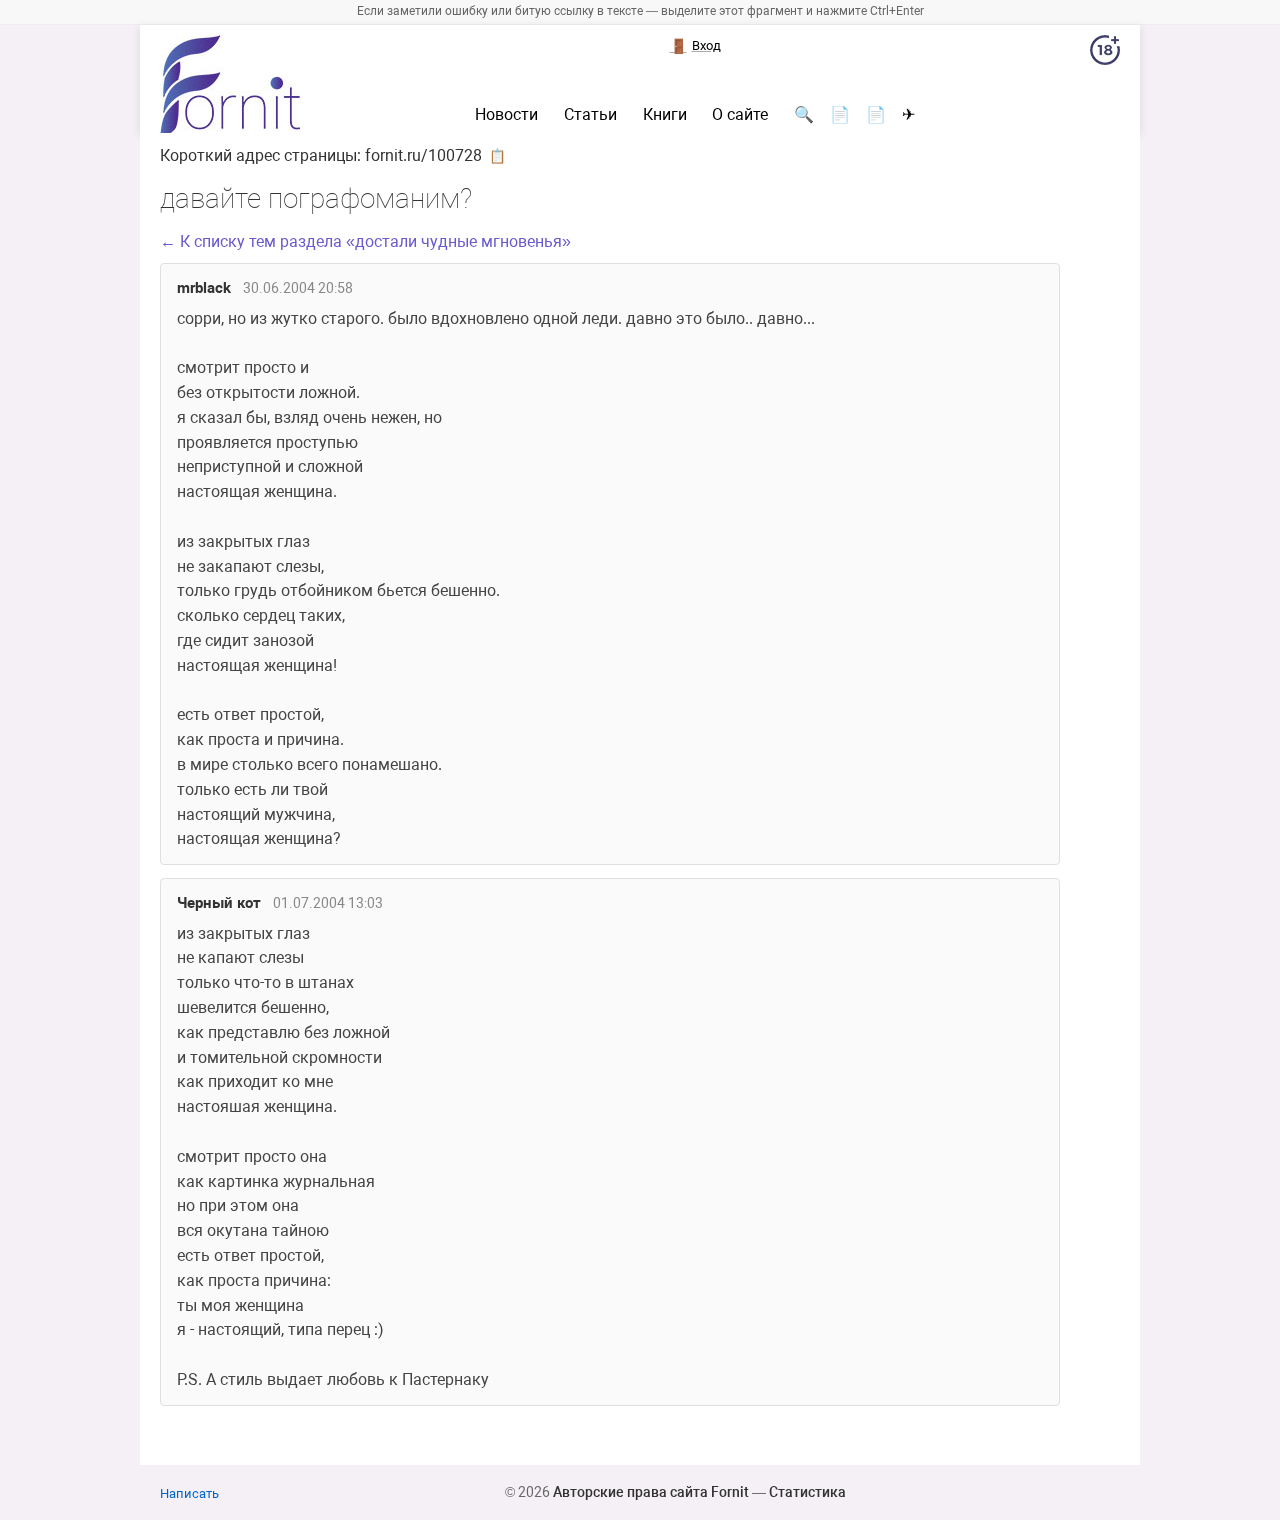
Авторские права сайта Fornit (651, 1492)
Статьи (590, 115)
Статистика (807, 1492)
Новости (506, 115)
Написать (189, 1493)
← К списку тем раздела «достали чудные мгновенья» (365, 241)
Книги (665, 115)
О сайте (740, 115)
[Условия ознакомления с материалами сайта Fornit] (1105, 54)
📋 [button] (497, 156)
